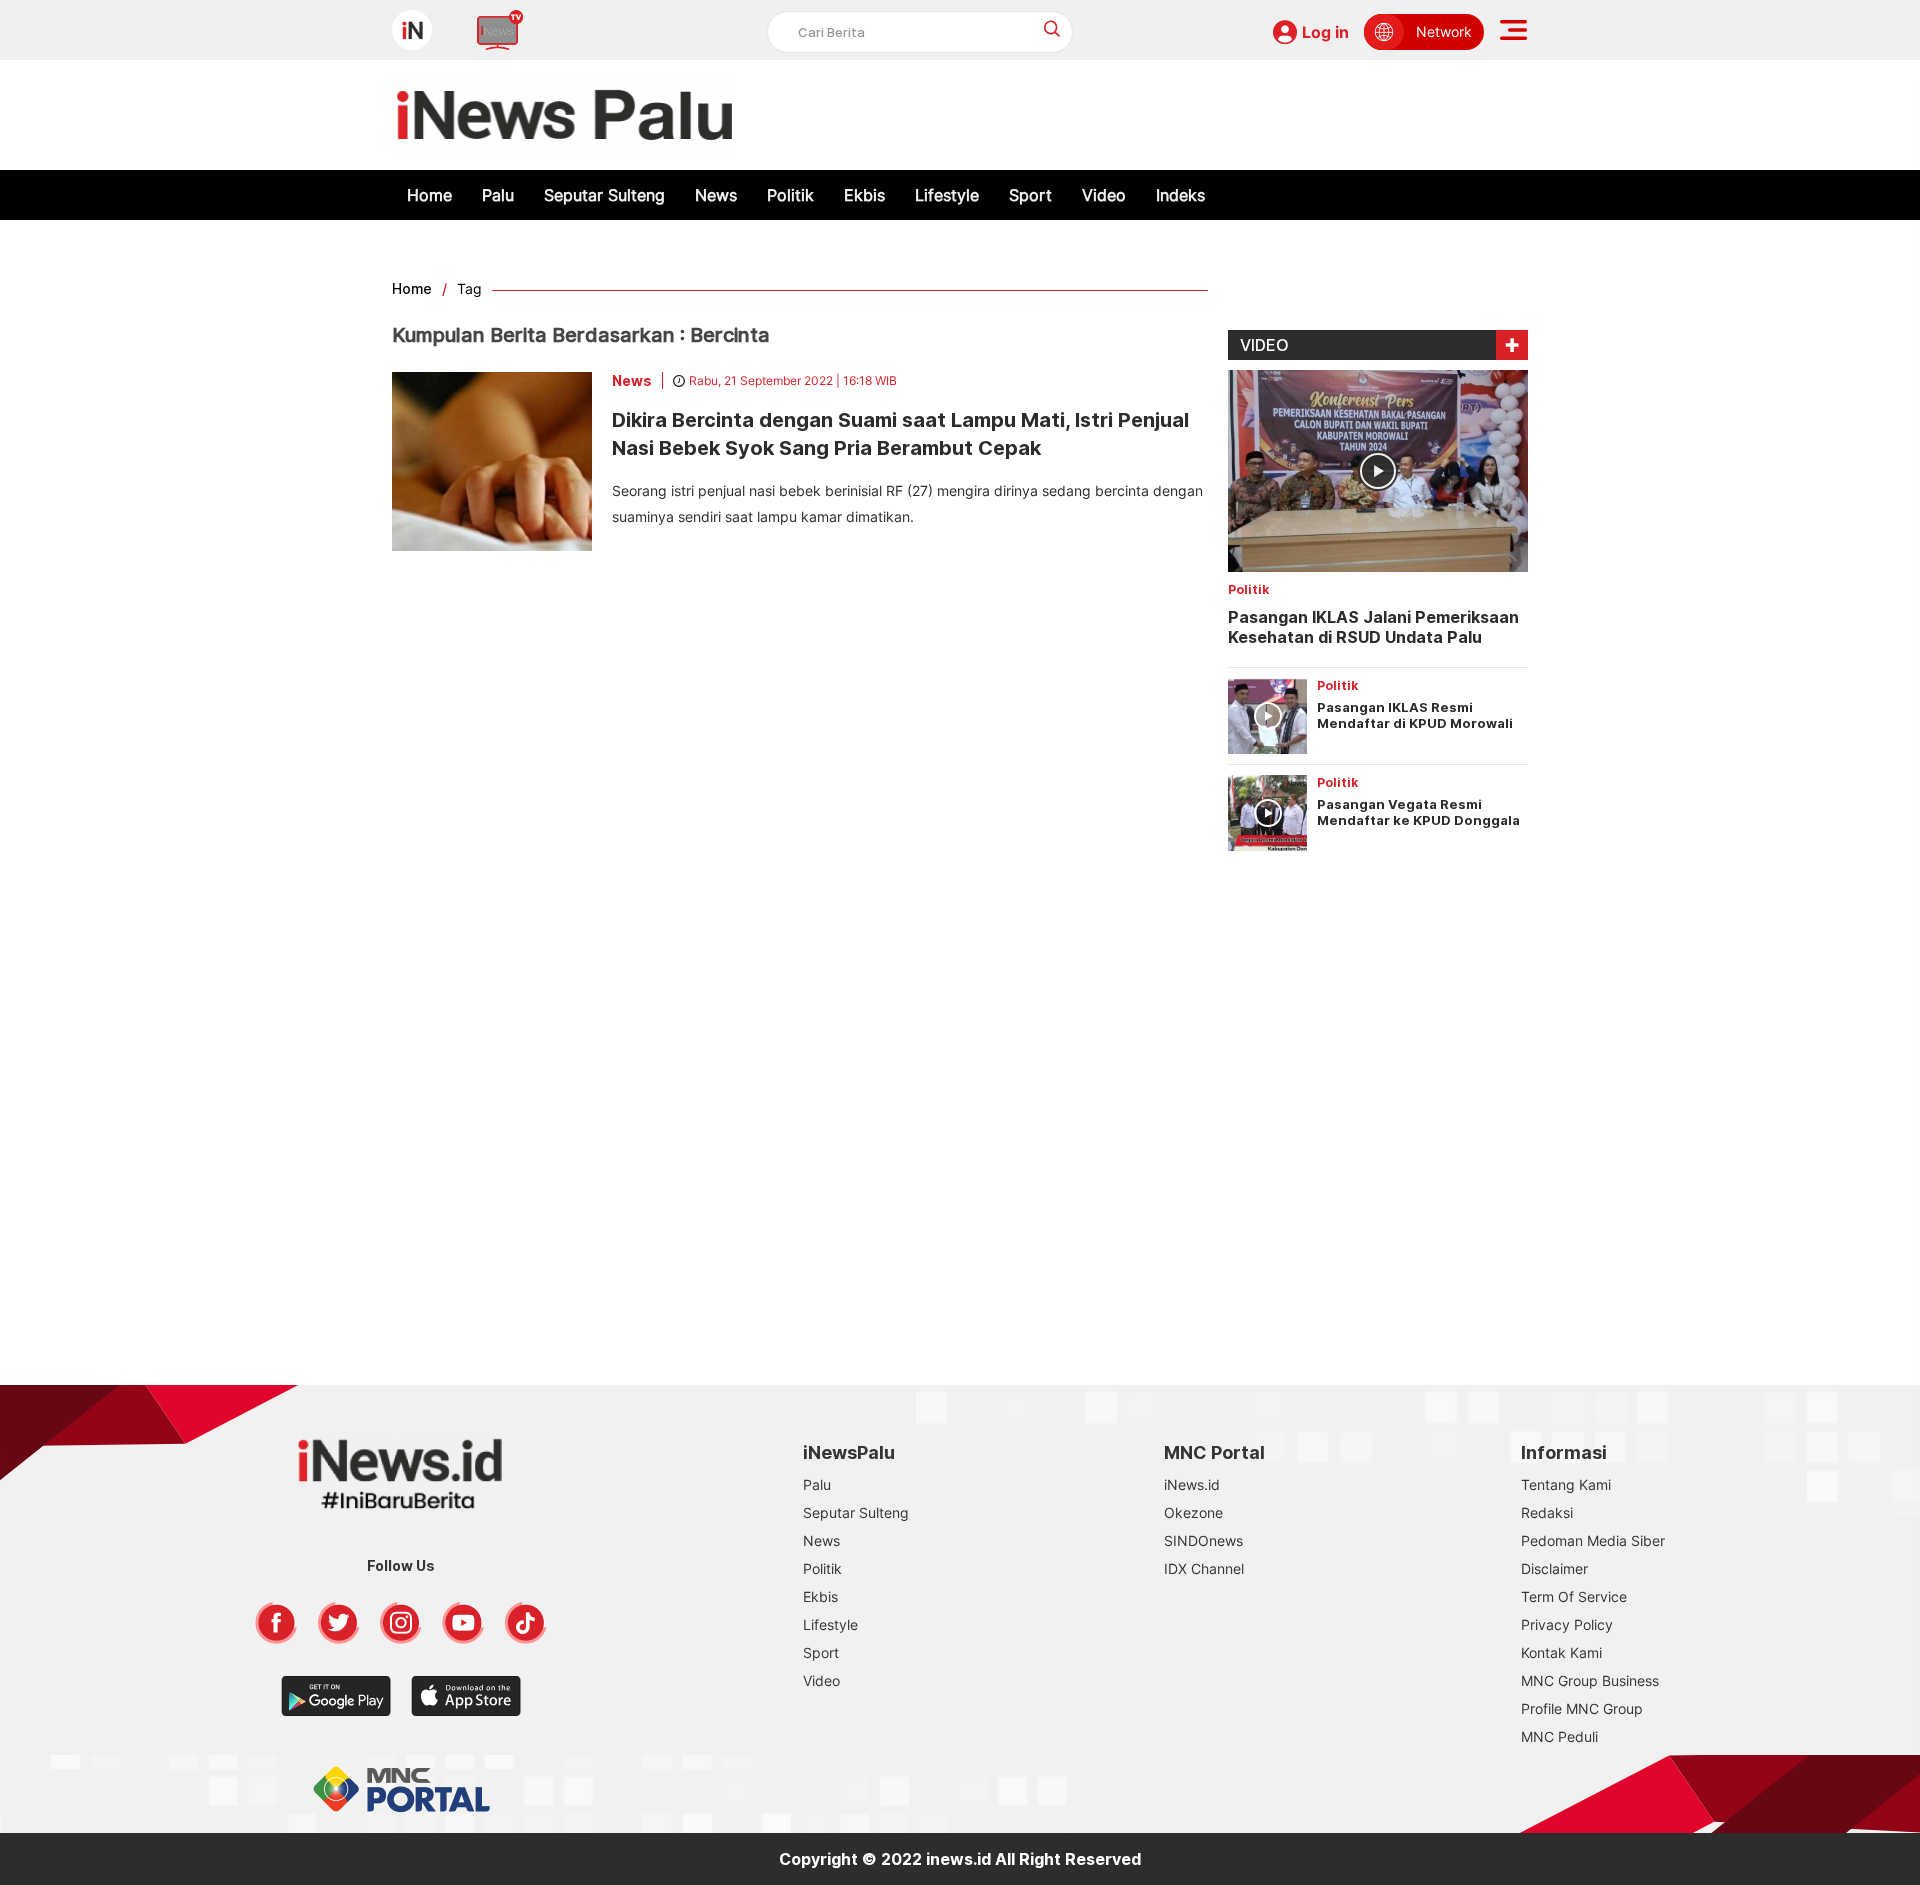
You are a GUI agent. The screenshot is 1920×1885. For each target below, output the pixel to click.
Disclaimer (1554, 1568)
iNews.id (1192, 1484)
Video (1104, 195)
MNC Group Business (1590, 1680)
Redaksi (1547, 1512)
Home (429, 195)
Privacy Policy (1567, 1624)
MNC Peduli (1559, 1736)
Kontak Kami (1561, 1652)
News (716, 195)
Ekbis (864, 195)
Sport (1030, 195)
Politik (790, 195)
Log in (1325, 32)
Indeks (1180, 195)
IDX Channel (1204, 1568)
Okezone (1193, 1512)
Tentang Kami (1566, 1484)
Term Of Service (1574, 1596)
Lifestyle (947, 195)
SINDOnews (1203, 1540)
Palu (498, 195)
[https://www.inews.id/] (564, 115)
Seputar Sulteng (604, 195)
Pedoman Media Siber (1593, 1540)
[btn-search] (1052, 28)
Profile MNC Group (1582, 1708)
